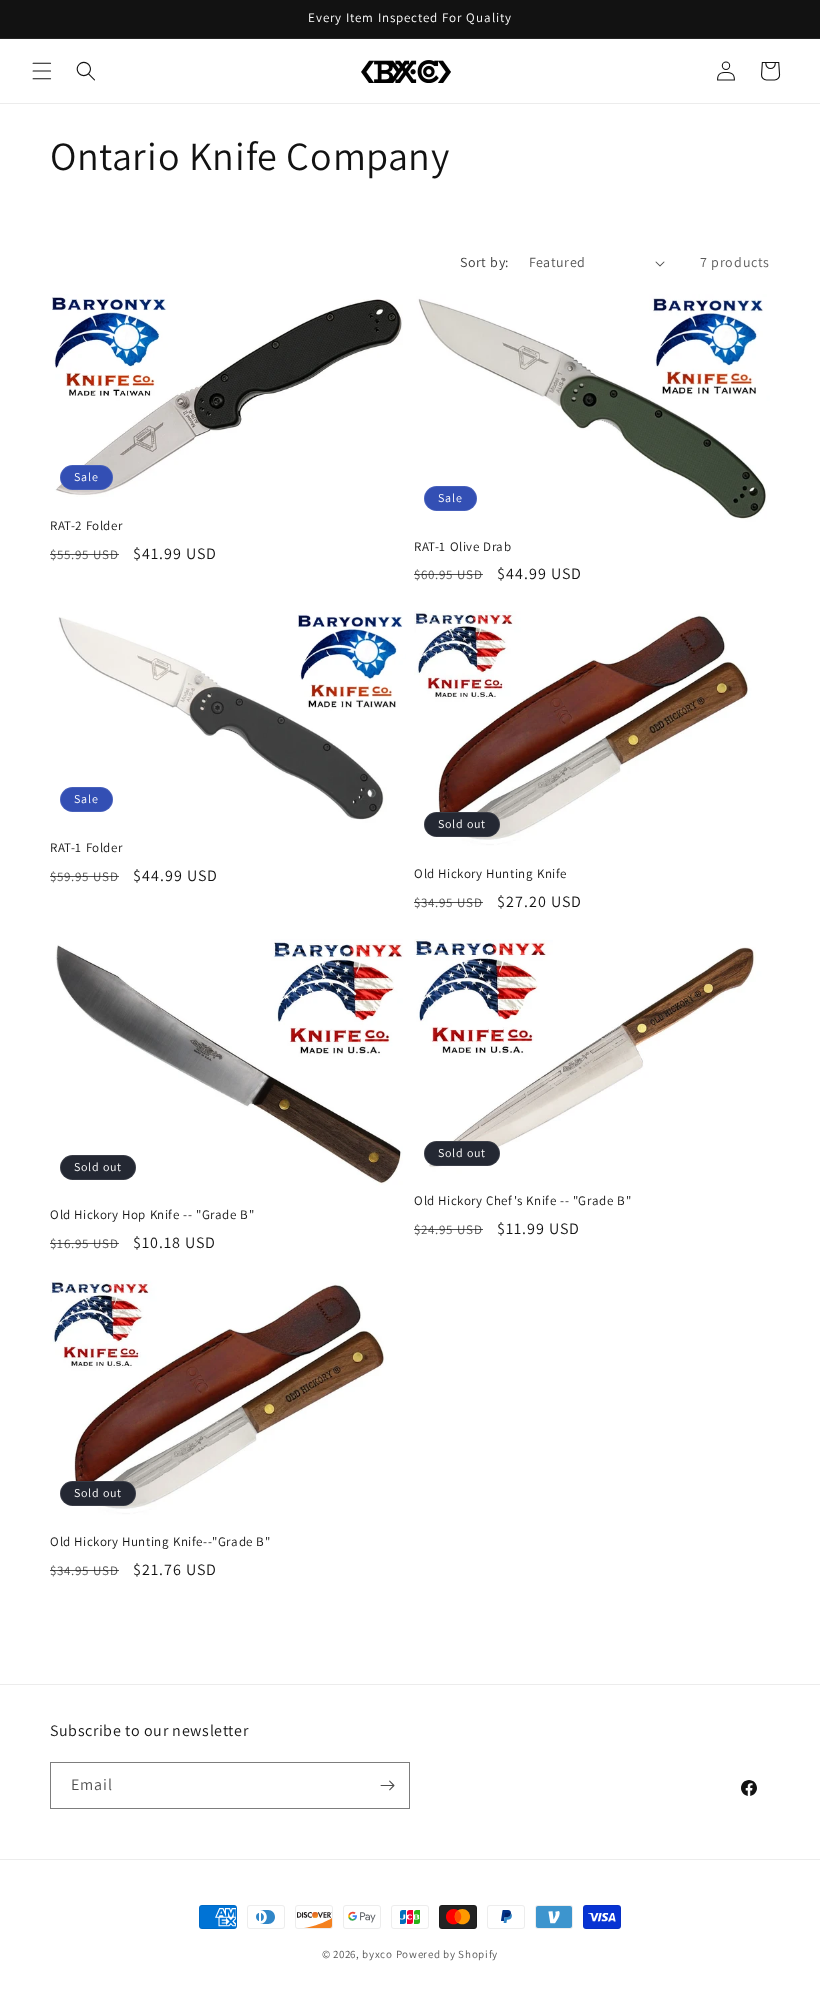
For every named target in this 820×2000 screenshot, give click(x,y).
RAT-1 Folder (86, 848)
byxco (377, 1954)
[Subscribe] (387, 1785)
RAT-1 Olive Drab (463, 547)
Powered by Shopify (447, 1954)
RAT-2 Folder (86, 526)
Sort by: (484, 262)
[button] (42, 71)
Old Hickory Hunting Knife (490, 874)
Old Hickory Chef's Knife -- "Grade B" (522, 1201)
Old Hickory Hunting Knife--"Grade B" (160, 1542)
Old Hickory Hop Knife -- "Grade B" (152, 1215)
